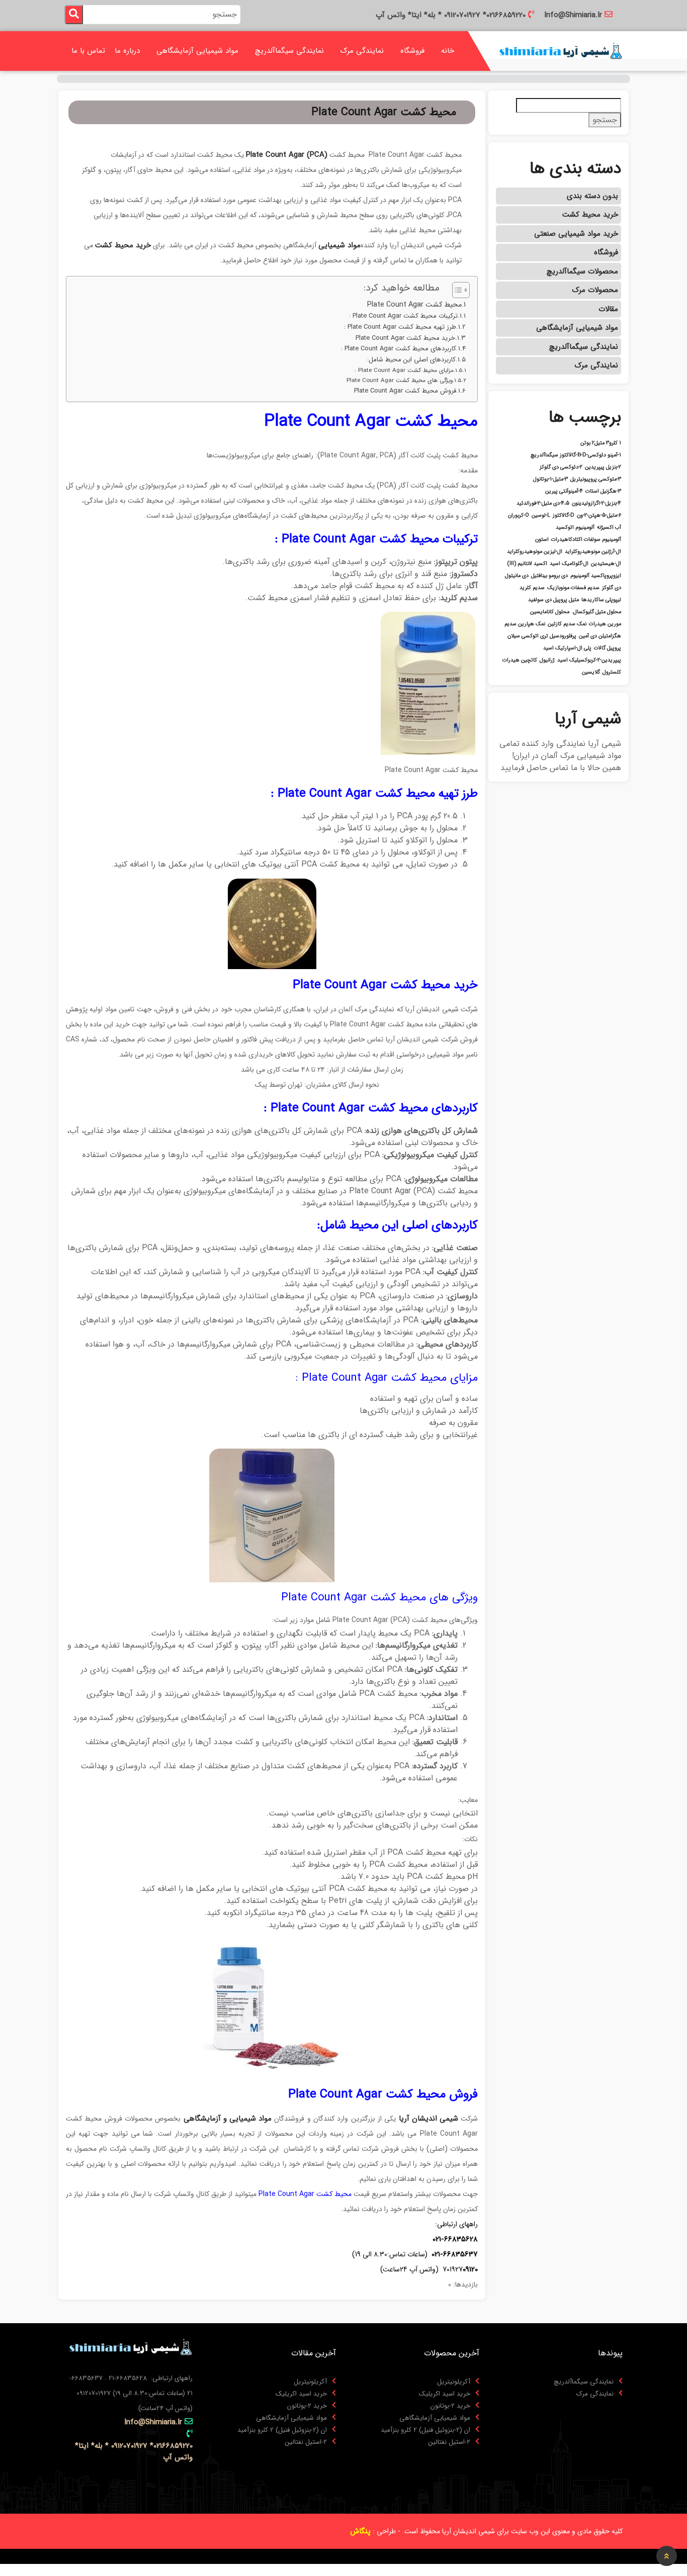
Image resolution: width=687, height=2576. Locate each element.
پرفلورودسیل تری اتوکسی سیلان (542, 636)
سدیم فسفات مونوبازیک (573, 588)
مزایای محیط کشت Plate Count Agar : (404, 370)
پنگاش (360, 2531)
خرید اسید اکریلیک (445, 2394)
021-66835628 (455, 2239)
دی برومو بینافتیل (549, 576)
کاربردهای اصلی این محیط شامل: (411, 360)
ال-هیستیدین (606, 564)
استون (542, 540)
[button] (667, 2556)
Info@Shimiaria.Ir (573, 15)
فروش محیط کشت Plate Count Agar (405, 391)
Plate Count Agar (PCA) (287, 155)
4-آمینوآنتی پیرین (564, 492)
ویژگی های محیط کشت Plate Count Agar (400, 380)
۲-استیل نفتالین (449, 2442)
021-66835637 (455, 2254)
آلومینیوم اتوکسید (575, 528)
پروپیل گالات (608, 648)
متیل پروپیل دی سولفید (553, 600)
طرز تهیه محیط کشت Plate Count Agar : (400, 327)
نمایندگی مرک (362, 51)
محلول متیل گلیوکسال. (596, 612)
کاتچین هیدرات (520, 660)
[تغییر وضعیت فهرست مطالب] (456, 290)
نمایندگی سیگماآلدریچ (289, 51)
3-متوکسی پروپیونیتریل (596, 480)
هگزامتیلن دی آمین (600, 636)
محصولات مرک (595, 290)
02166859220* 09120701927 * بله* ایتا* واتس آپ (451, 15)
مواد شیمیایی (339, 245)
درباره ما (127, 51)
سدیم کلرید (532, 588)
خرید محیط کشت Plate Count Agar (405, 338)
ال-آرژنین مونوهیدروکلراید (593, 552)
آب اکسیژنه (609, 528)
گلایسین (591, 673)
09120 (470, 2269)
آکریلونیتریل (454, 2382)
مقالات (608, 309)
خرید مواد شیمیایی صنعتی (576, 234)
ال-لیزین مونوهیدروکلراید (535, 552)
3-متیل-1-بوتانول (550, 480)
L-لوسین (541, 516)
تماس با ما (88, 51)
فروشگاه (412, 51)
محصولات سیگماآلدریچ (582, 271)
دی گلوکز (612, 588)
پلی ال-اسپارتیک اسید (567, 648)
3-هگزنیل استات (603, 492)
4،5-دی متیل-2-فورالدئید (543, 504)
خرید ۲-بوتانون (450, 2406)
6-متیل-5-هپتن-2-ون (599, 516)
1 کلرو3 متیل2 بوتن (601, 443)
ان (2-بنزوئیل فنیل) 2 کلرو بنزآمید (425, 2430)
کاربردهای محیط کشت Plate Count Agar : (399, 349)
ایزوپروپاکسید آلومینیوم (596, 576)
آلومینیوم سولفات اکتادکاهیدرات (586, 540)
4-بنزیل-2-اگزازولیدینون (596, 504)
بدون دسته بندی (592, 196)
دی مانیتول (517, 576)
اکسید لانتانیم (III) (527, 564)
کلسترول (612, 673)
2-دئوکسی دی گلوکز (561, 467)
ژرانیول (547, 660)
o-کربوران (519, 516)
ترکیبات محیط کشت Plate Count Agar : (403, 316)
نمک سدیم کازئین (567, 624)
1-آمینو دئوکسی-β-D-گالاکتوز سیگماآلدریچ (576, 455)
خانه (448, 51)
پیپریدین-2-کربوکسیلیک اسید (589, 660)
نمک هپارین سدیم (525, 624)
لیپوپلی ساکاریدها (601, 600)
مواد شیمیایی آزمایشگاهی (197, 51)
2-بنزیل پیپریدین (603, 467)
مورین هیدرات (605, 624)
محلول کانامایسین (550, 612)
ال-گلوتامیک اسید (569, 564)
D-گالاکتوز (564, 516)
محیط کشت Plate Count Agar (414, 305)
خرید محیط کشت (590, 215)
